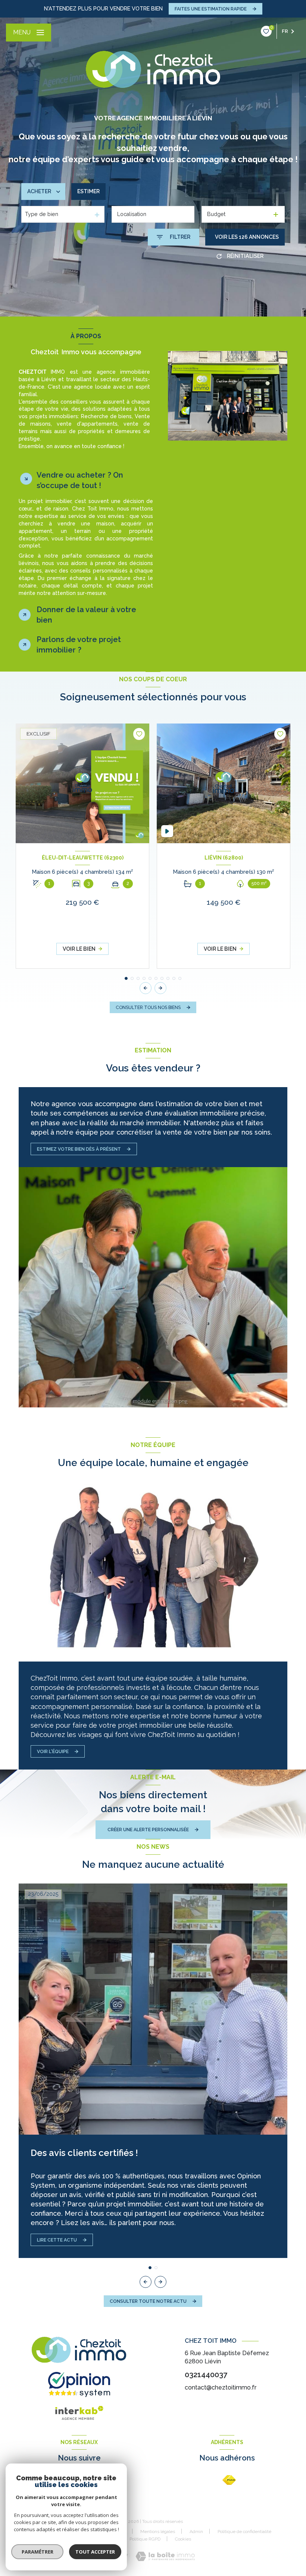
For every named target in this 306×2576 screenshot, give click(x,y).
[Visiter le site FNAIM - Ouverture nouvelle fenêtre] (229, 2480)
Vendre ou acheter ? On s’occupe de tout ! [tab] (80, 480)
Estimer (88, 191)
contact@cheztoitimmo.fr (221, 2387)
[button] (160, 988)
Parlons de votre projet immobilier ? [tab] (79, 645)
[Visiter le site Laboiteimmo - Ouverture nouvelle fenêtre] (165, 2556)
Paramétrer (38, 2552)
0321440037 (206, 2375)
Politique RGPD (145, 2539)
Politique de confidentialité (244, 2532)
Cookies (183, 2539)
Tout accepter (95, 2552)
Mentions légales (158, 2532)
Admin (196, 2532)
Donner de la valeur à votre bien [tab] (86, 615)
